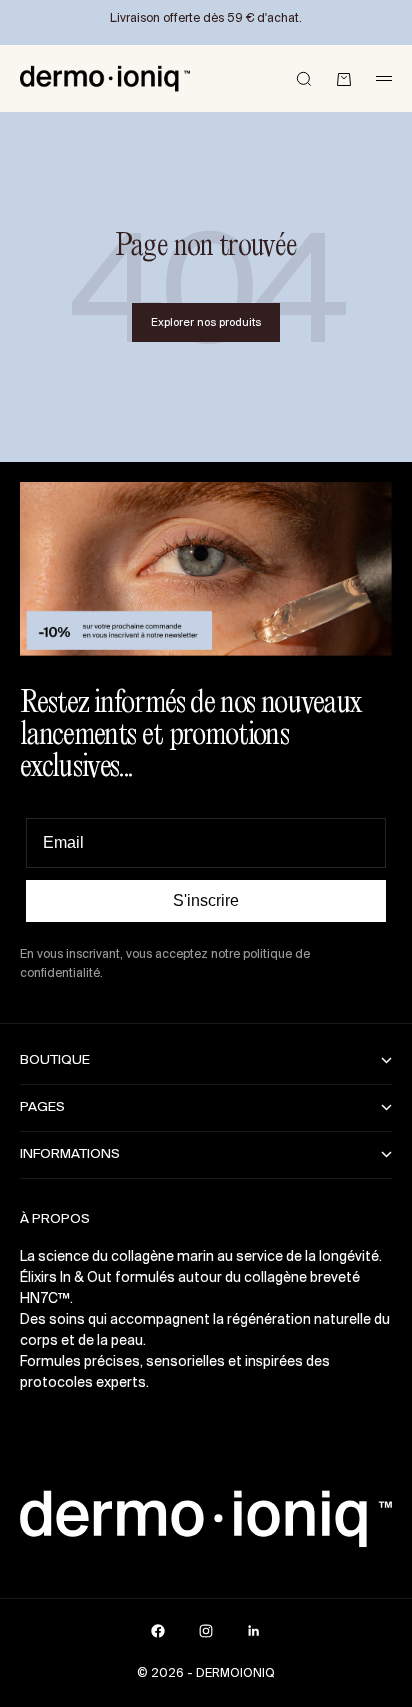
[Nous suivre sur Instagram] (206, 1631)
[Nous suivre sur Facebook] (158, 1631)
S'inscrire (206, 900)
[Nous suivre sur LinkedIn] (254, 1631)
